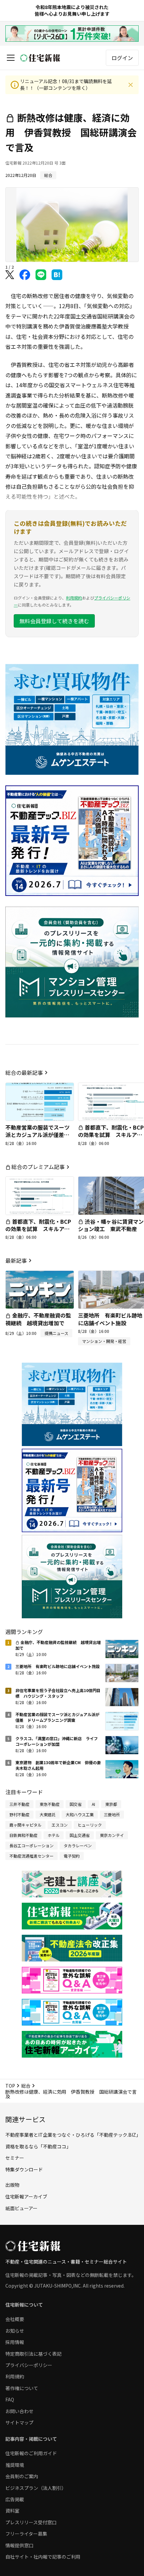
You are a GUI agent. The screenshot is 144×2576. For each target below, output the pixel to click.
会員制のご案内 (22, 2476)
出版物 (12, 2185)
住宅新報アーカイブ (26, 2196)
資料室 (12, 2511)
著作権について (22, 2388)
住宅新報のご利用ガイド (31, 2453)
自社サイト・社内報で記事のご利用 (43, 2557)
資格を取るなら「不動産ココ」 (38, 2146)
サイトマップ (19, 2422)
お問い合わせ (19, 2411)
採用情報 (15, 2342)
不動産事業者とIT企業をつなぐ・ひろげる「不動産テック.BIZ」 (73, 2135)
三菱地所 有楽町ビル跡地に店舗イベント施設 (110, 1319)
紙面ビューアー (21, 2208)
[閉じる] (131, 85)
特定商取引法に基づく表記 (33, 2354)
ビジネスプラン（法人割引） (36, 2488)
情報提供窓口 (19, 2545)
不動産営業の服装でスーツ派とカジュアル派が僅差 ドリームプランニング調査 (38, 1135)
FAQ (10, 2399)
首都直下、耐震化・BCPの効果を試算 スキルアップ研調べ (111, 1135)
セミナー (15, 2158)
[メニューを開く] (11, 58)
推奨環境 (15, 2465)
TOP (10, 2086)
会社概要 (15, 2319)
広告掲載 (15, 2499)
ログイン (122, 58)
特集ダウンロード (24, 2169)
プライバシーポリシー (29, 2365)
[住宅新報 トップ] (40, 58)
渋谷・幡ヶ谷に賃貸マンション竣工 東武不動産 (111, 1225)
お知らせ (15, 2331)
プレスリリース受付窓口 (31, 2522)
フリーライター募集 (26, 2534)
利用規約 (74, 598)
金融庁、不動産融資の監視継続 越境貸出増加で (38, 1319)
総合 (26, 2086)
